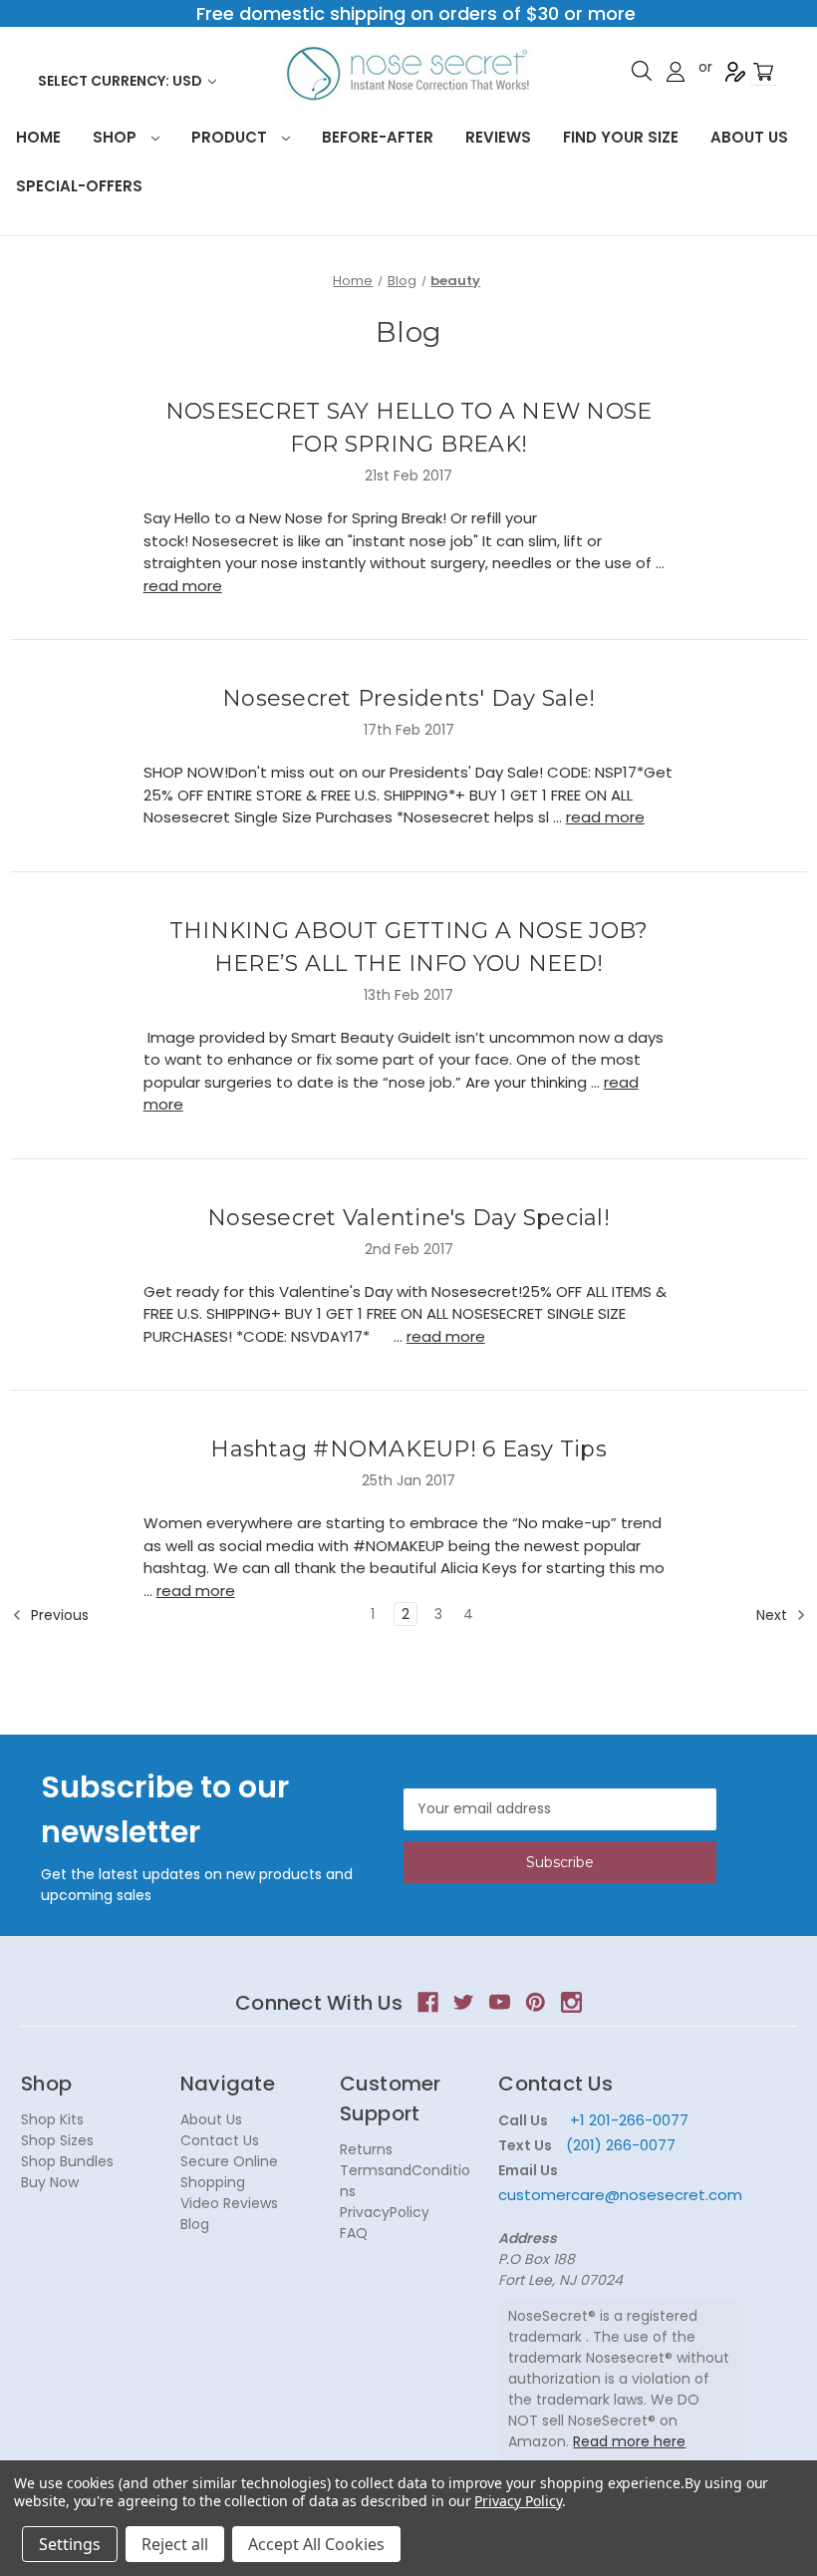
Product (231, 137)
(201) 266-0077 (621, 2145)
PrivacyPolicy (385, 2212)
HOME (38, 137)
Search (642, 71)
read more (183, 586)
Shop (117, 137)
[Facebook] (428, 2002)
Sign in (676, 72)
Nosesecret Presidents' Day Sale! (408, 698)
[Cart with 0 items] (763, 72)
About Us (749, 137)
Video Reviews (229, 2203)
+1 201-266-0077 (629, 2120)
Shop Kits (52, 2119)
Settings (70, 2544)
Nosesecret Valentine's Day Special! (408, 1218)
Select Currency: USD (122, 81)
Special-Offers (79, 186)
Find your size (621, 137)
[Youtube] (500, 2002)
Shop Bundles (67, 2161)
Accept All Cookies (316, 2544)
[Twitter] (464, 2002)
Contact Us (220, 2140)
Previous (58, 1615)
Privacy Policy (518, 2501)
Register (735, 72)
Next (774, 1615)
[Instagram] (571, 2002)
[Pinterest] (536, 2002)
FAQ (354, 2233)
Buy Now (50, 2182)
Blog (195, 2224)
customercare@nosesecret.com (620, 2195)
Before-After (378, 137)
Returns (366, 2149)
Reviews (498, 137)
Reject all (175, 2544)
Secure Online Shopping (229, 2172)
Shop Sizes (57, 2140)
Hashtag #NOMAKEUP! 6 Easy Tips (408, 1449)
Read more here (629, 2441)
